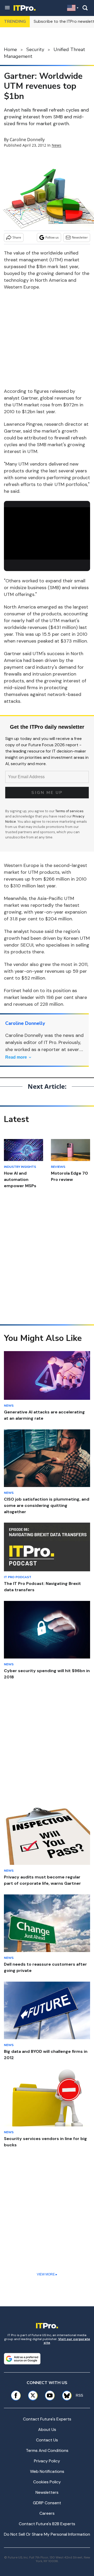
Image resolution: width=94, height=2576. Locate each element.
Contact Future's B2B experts (47, 2524)
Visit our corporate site (67, 2341)
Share (17, 237)
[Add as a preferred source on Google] (22, 2359)
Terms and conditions (47, 2450)
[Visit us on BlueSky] (65, 2395)
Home (10, 49)
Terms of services (69, 811)
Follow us (52, 237)
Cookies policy (47, 2482)
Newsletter (80, 237)
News (57, 145)
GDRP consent (47, 2503)
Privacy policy (47, 2461)
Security (35, 49)
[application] (47, 532)
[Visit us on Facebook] (16, 2395)
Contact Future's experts (47, 2419)
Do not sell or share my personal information (47, 2534)
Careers (47, 2513)
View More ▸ (47, 2274)
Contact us (47, 2440)
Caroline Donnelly (27, 140)
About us (47, 2429)
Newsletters (47, 2492)
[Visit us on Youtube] (50, 2395)
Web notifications (47, 2471)
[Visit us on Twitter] (33, 2395)
